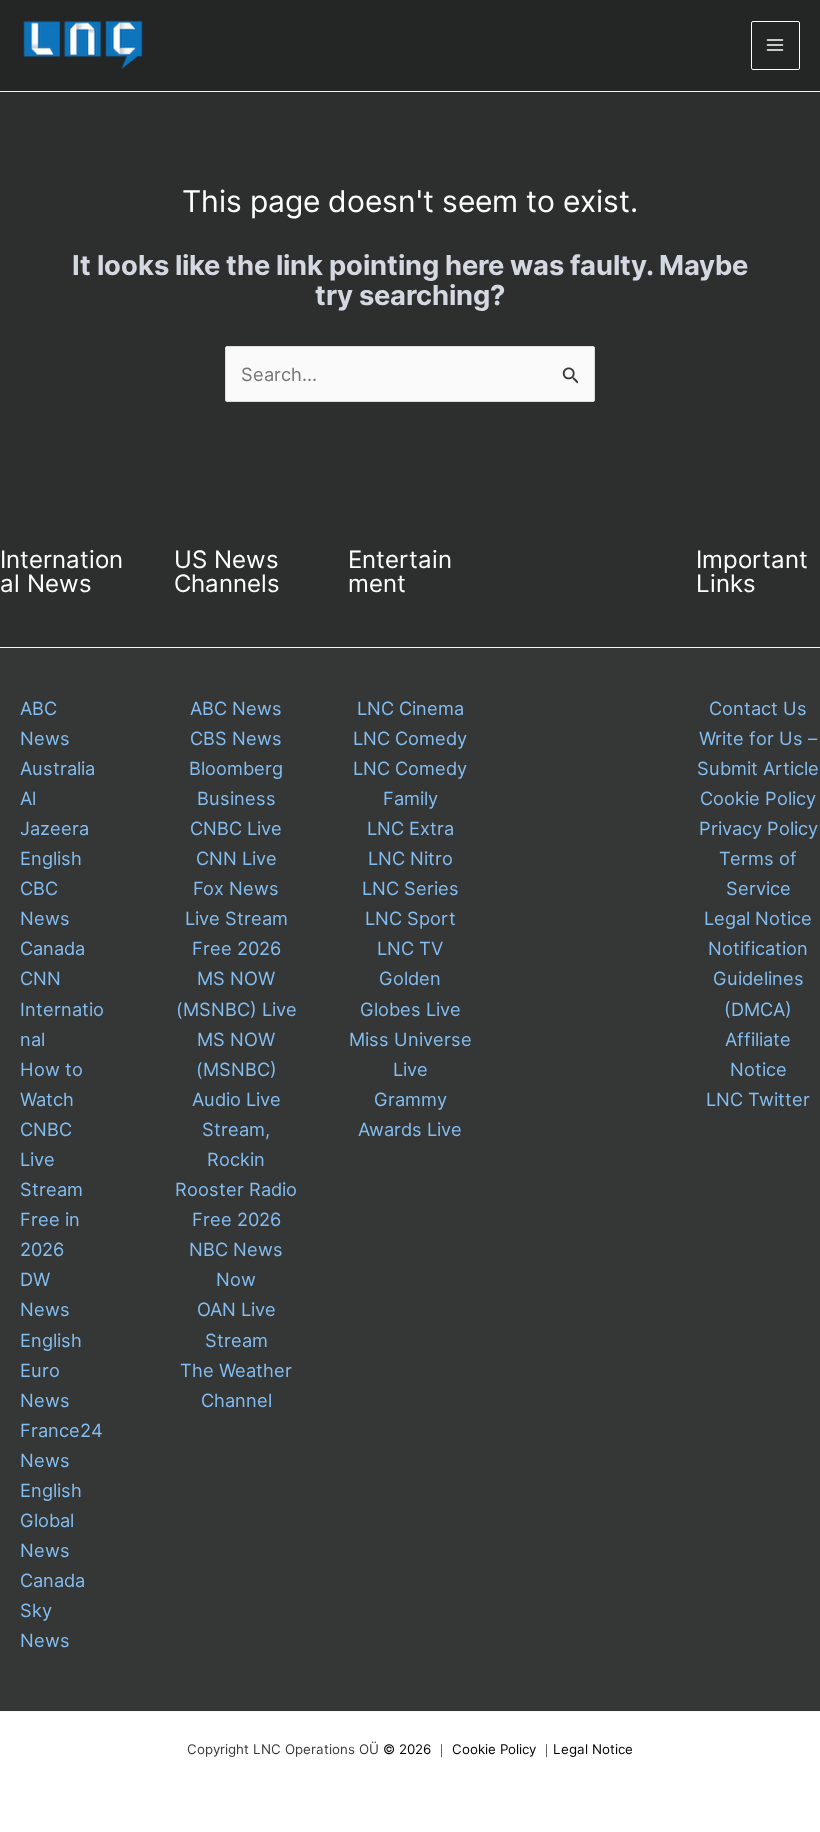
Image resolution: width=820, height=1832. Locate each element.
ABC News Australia (57, 738)
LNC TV (410, 948)
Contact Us (758, 708)
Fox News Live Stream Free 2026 (236, 918)
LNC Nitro (410, 858)
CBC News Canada (52, 918)
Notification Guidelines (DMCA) (758, 978)
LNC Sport (410, 918)
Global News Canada (52, 1550)
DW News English (51, 1309)
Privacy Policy (758, 828)
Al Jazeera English (54, 828)
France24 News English (61, 1460)
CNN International (62, 1008)
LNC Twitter (758, 1099)
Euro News (45, 1385)
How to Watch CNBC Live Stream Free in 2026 (51, 1159)
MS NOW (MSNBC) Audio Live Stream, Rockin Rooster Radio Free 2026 (236, 1129)
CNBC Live (236, 828)
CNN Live (236, 858)
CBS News (236, 738)
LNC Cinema (410, 708)
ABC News (236, 708)
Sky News (45, 1625)
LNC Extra (410, 828)
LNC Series (410, 888)
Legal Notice (758, 918)
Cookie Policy (758, 798)
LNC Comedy (410, 738)
